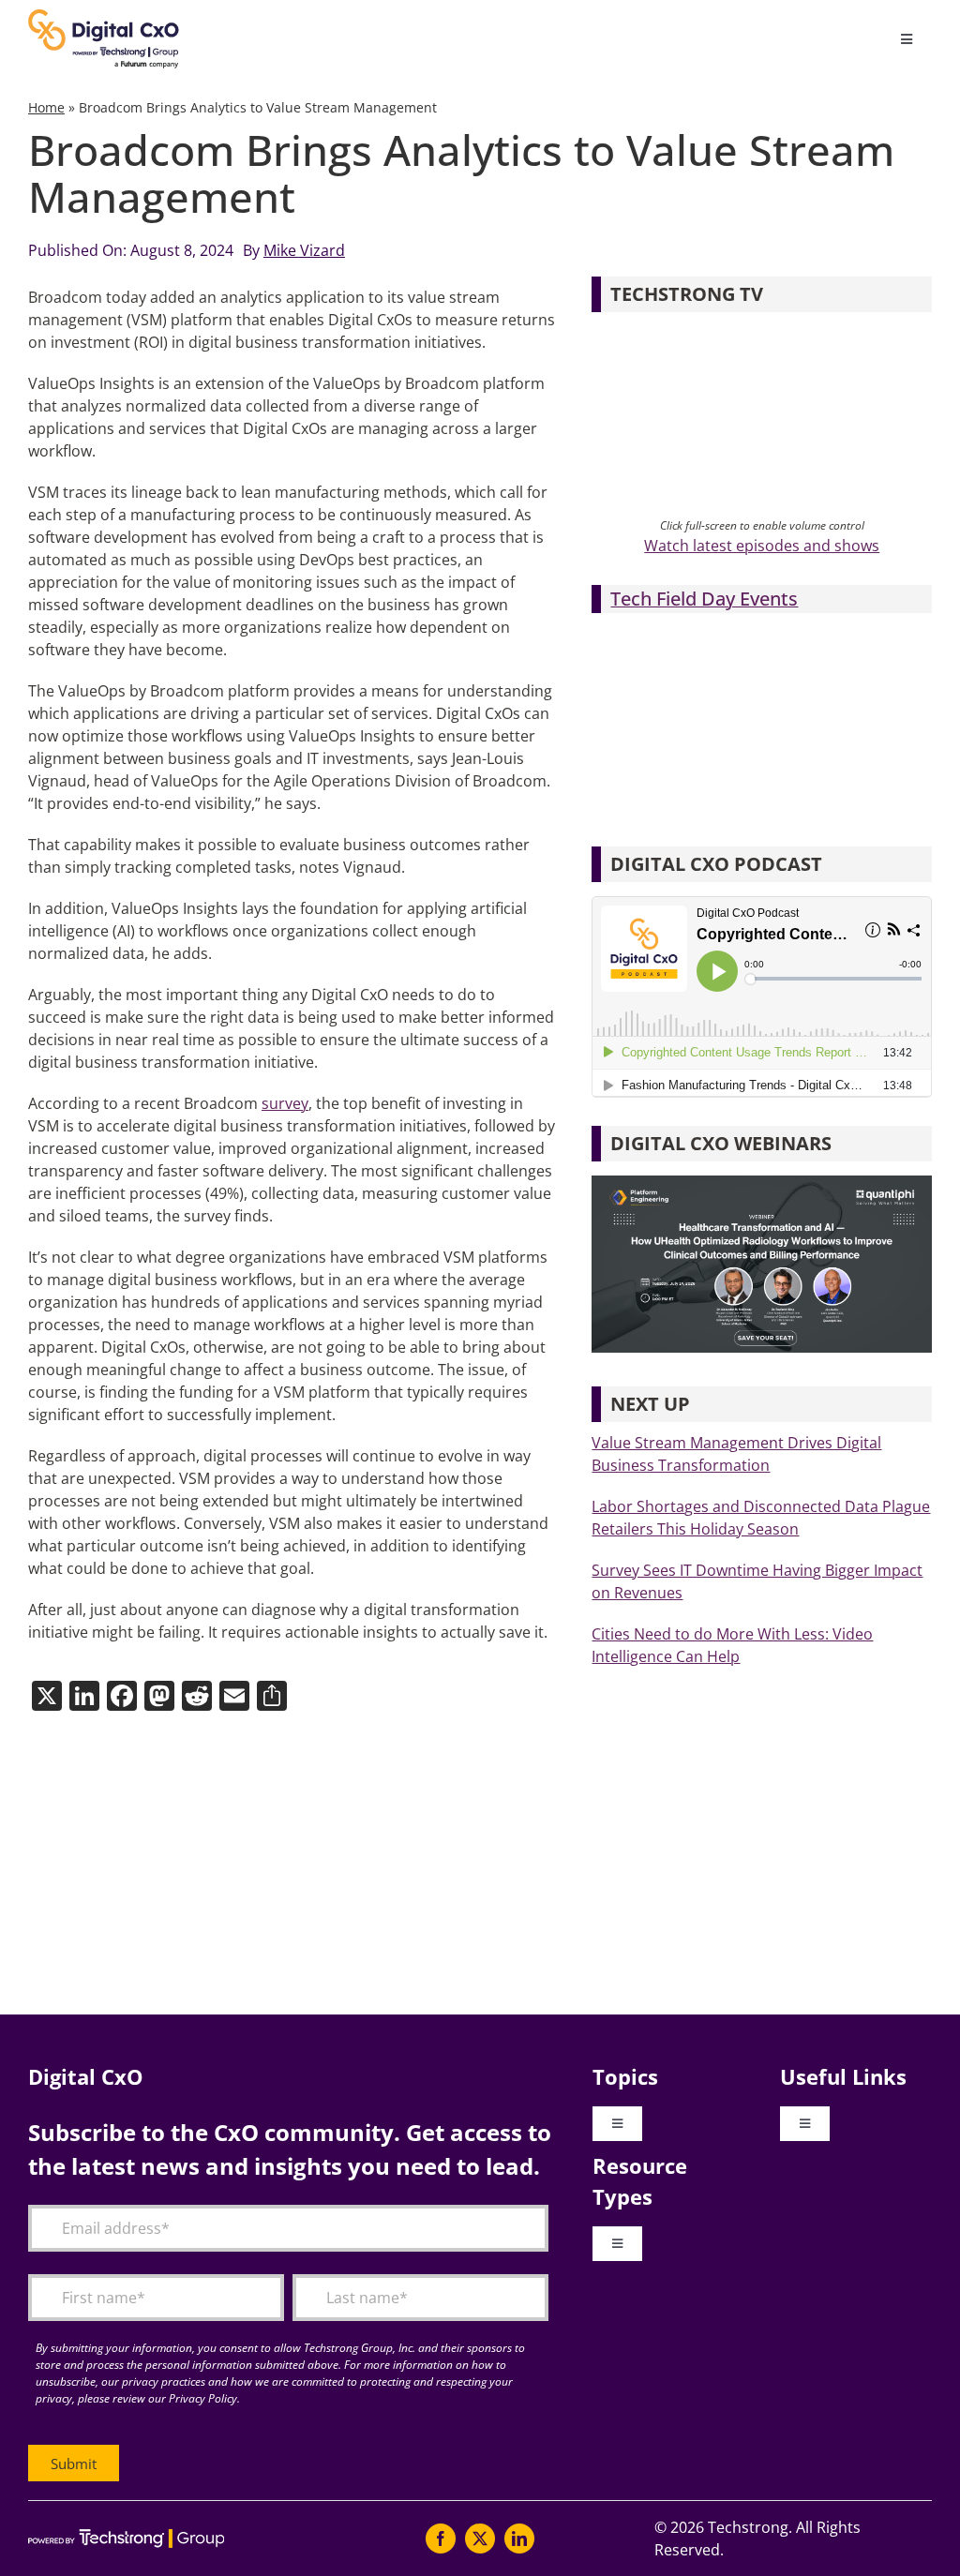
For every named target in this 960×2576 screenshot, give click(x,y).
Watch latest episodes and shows (762, 546)
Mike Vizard (304, 250)
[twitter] (480, 2539)
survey (285, 1103)
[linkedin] (519, 2539)
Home (46, 107)
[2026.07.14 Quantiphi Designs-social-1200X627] (762, 1183)
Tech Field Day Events (704, 599)
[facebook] (441, 2539)
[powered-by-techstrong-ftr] (126, 2537)
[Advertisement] (480, 1865)
